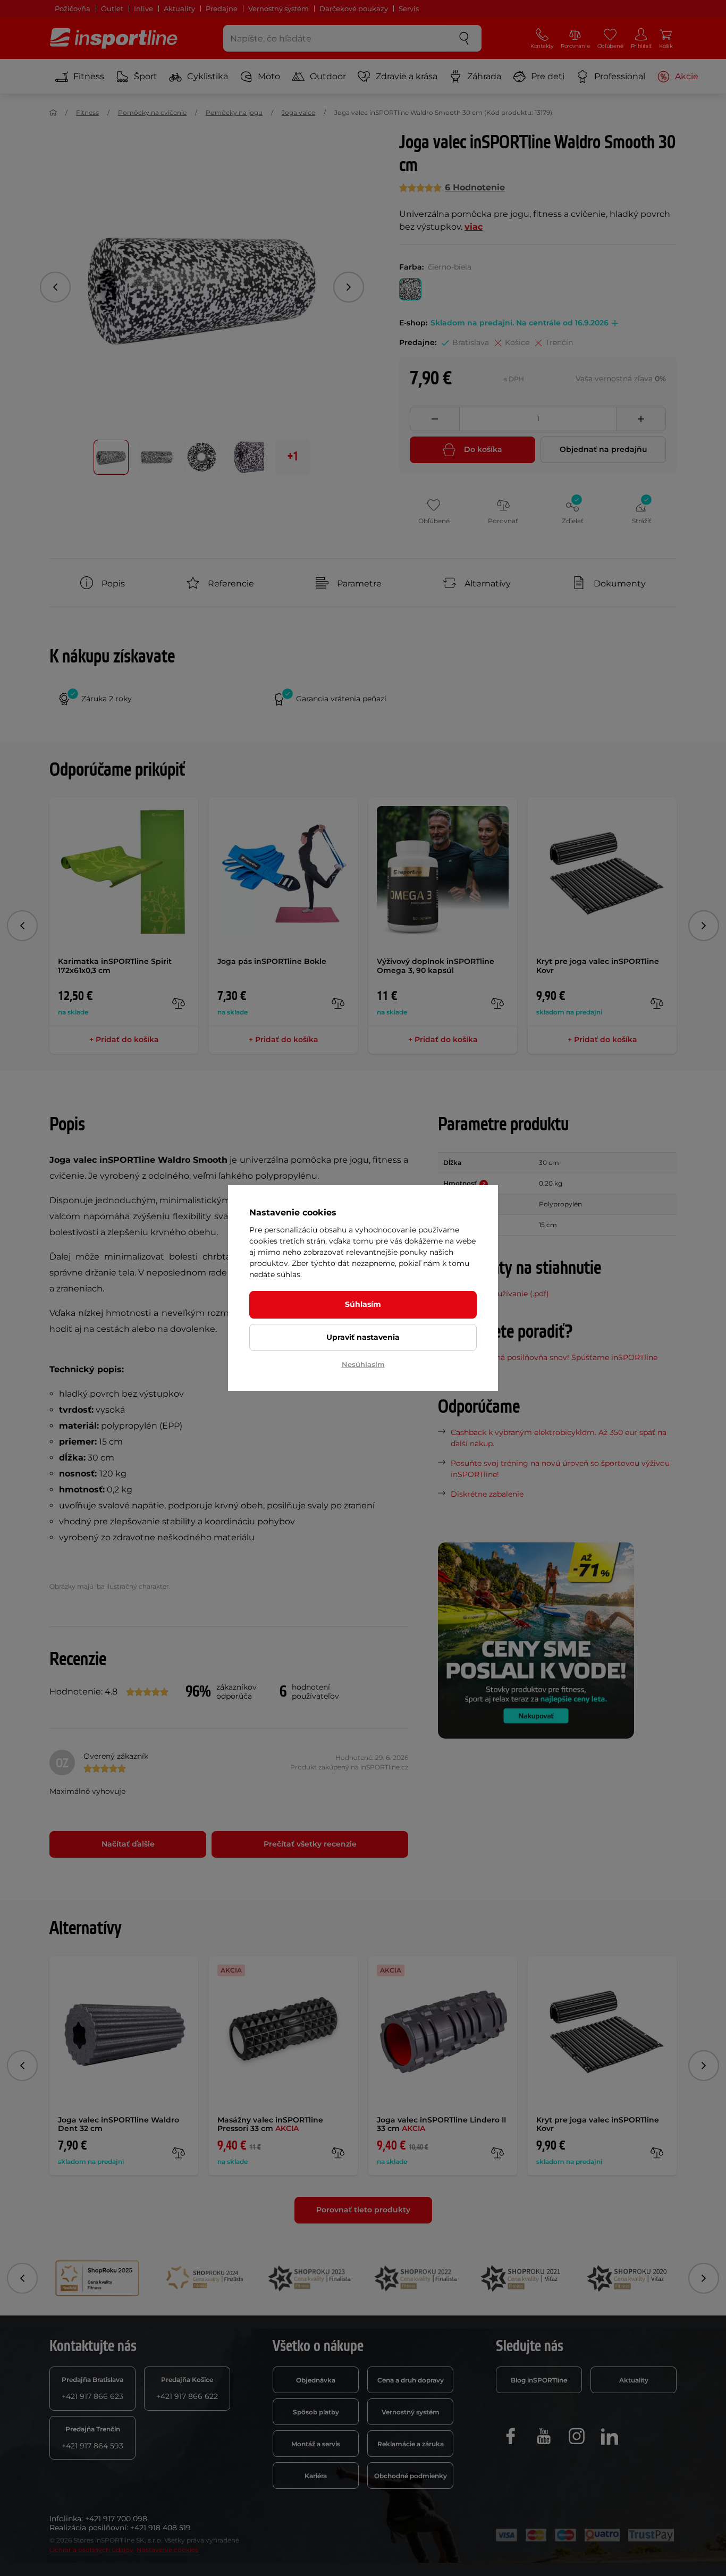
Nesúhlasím (363, 1364)
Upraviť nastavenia (363, 1337)
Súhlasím (363, 1304)
